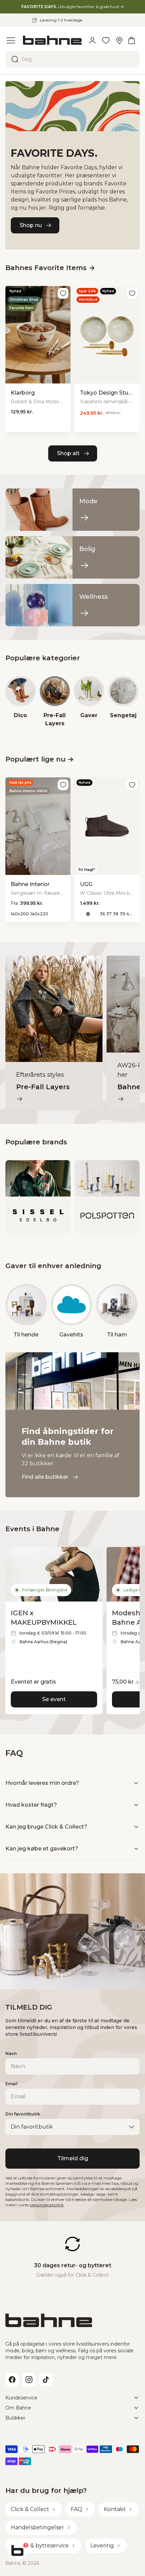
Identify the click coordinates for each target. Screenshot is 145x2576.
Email (11, 2084)
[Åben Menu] (11, 40)
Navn (11, 2053)
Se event (54, 1699)
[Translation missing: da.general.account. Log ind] (92, 40)
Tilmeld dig (73, 2158)
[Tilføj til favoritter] (63, 293)
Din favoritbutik (23, 2114)
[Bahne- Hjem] (52, 40)
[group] (21, 702)
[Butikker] (119, 40)
